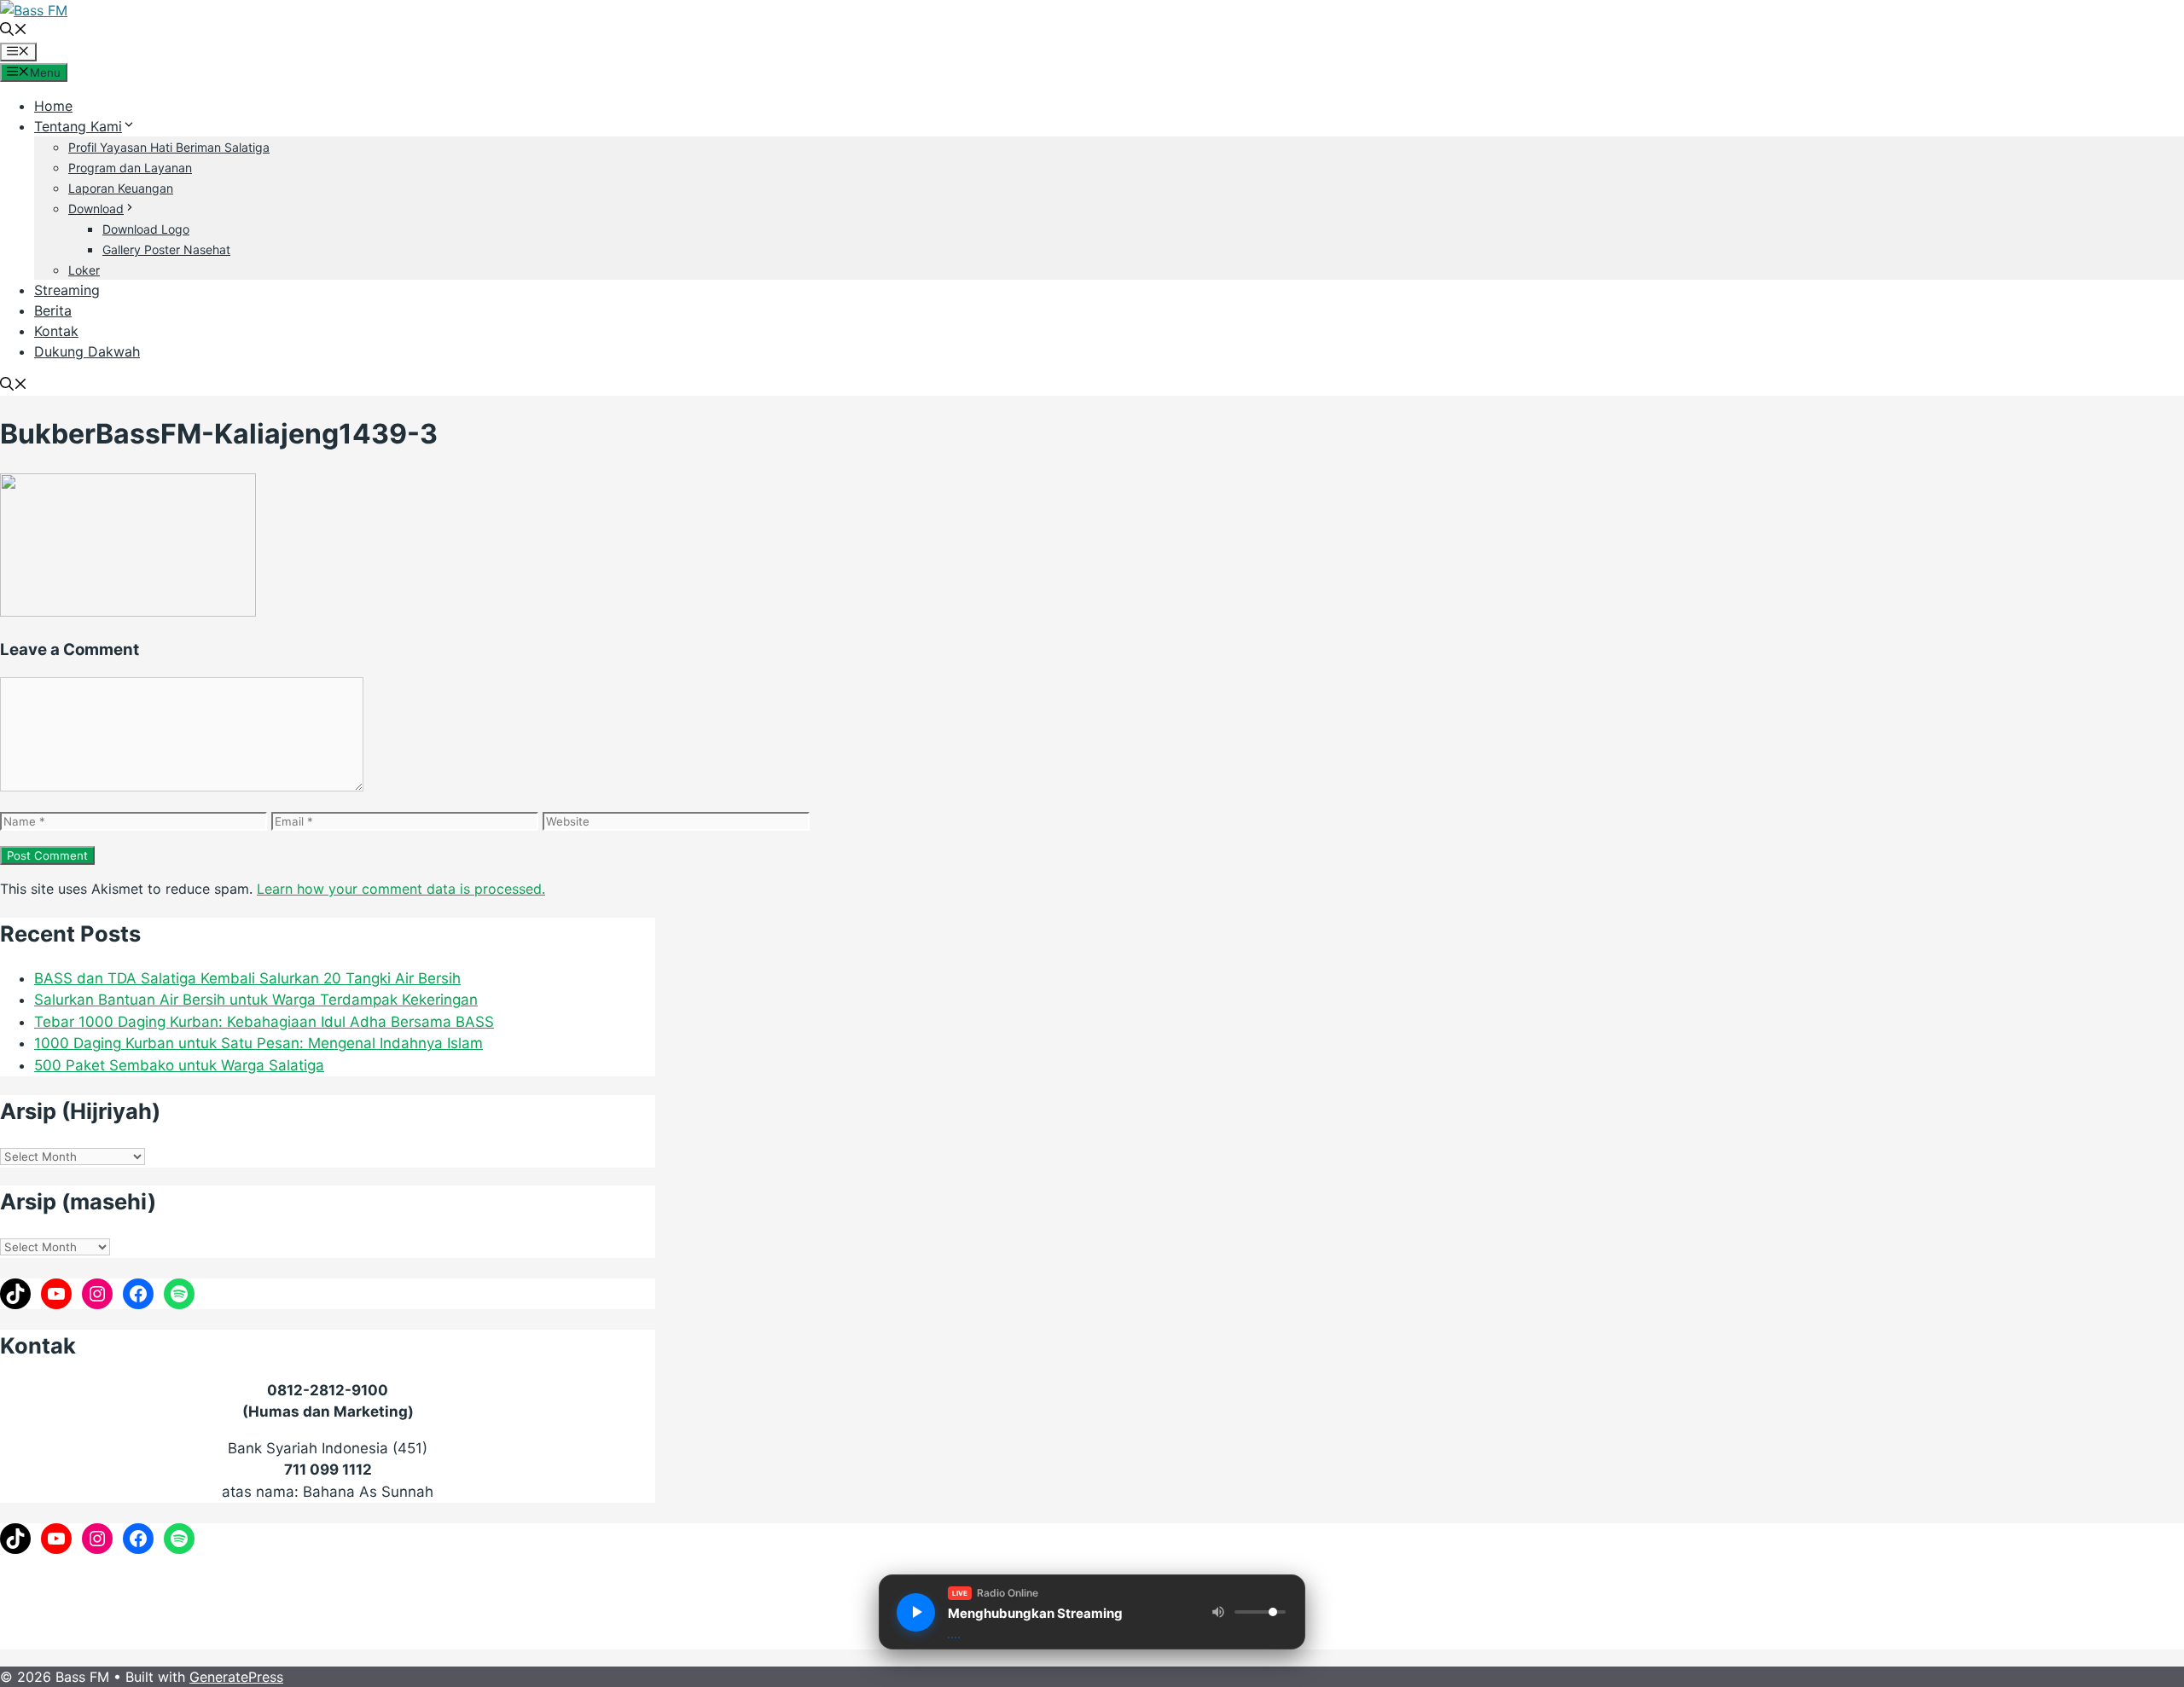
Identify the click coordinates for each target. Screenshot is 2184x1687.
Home (53, 106)
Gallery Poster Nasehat (166, 249)
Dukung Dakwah (87, 351)
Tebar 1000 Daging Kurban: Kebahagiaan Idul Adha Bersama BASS (264, 1022)
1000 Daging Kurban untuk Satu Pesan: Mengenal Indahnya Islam (258, 1043)
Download (96, 209)
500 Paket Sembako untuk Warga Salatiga (179, 1065)
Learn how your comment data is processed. (401, 889)
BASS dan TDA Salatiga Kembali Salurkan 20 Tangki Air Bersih (247, 978)
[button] (14, 31)
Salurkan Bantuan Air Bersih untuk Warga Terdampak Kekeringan (256, 1000)
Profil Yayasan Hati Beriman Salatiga (169, 147)
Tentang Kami (78, 126)
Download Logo (146, 229)
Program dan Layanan (130, 168)
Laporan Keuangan (121, 188)
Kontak (56, 331)
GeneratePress (236, 1677)
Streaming (67, 290)
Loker (84, 270)
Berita (53, 310)
